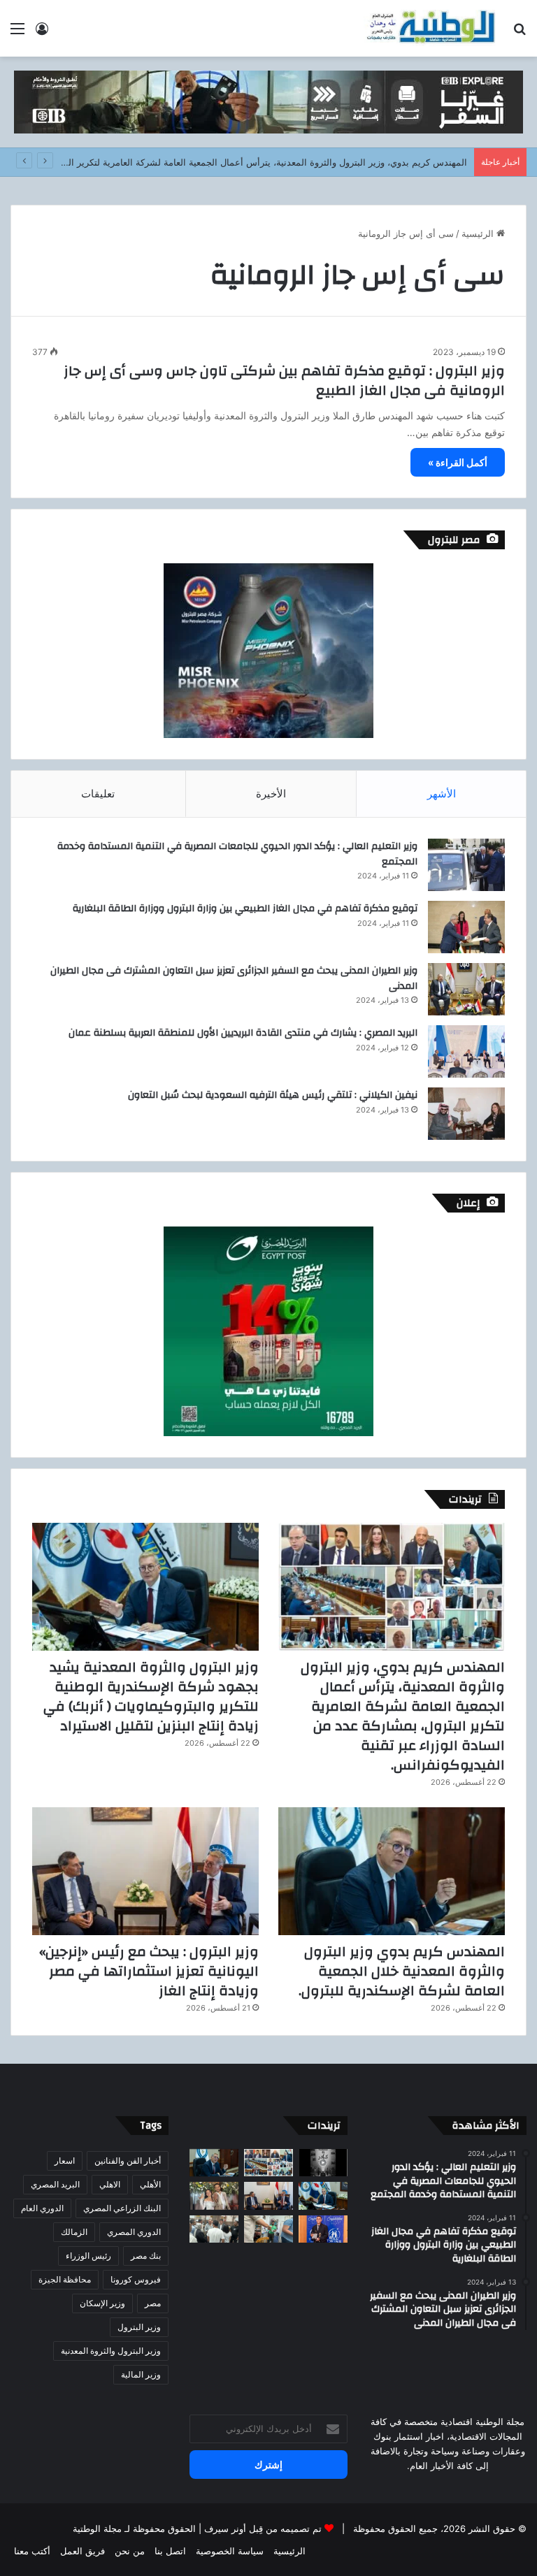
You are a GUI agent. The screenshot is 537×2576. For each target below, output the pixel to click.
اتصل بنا (170, 2551)
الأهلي (150, 2184)
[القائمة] (17, 33)
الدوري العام (42, 2208)
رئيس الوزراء (88, 2256)
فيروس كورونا (136, 2279)
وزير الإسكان (102, 2303)
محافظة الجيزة (65, 2279)
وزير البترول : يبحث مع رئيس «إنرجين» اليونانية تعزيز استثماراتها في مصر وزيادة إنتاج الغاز (149, 1971)
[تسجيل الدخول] (42, 33)
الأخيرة (271, 794)
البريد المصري (55, 2184)
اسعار (65, 2161)
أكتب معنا (32, 2551)
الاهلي (110, 2184)
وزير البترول (139, 2327)
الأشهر (442, 794)
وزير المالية (141, 2374)
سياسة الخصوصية (230, 2551)
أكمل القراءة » (458, 462)
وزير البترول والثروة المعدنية (111, 2351)
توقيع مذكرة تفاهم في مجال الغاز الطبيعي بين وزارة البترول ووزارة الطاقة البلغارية (245, 909)
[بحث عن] (520, 33)
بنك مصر (146, 2256)
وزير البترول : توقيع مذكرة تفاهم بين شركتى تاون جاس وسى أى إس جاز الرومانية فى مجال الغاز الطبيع (284, 381)
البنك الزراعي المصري (122, 2208)
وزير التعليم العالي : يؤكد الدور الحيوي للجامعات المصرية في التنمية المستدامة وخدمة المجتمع (237, 854)
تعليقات (98, 794)
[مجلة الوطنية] (430, 28)
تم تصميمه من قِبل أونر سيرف (263, 2528)
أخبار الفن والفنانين (128, 2161)
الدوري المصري (134, 2232)
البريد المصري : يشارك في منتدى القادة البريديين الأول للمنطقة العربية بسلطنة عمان (243, 1033)
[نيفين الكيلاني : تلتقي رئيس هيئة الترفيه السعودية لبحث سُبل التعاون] (466, 1114)
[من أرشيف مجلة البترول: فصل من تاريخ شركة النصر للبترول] (323, 2163)
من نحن (130, 2551)
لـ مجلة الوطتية (101, 2528)
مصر (153, 2303)
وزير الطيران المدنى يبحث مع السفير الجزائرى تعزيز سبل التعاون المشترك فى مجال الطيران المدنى (234, 978)
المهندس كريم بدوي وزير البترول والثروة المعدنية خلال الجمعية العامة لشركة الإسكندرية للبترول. (402, 1971)
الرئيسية (479, 233)
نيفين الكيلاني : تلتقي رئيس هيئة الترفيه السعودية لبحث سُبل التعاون (273, 1095)
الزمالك (74, 2232)
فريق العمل (83, 2551)
